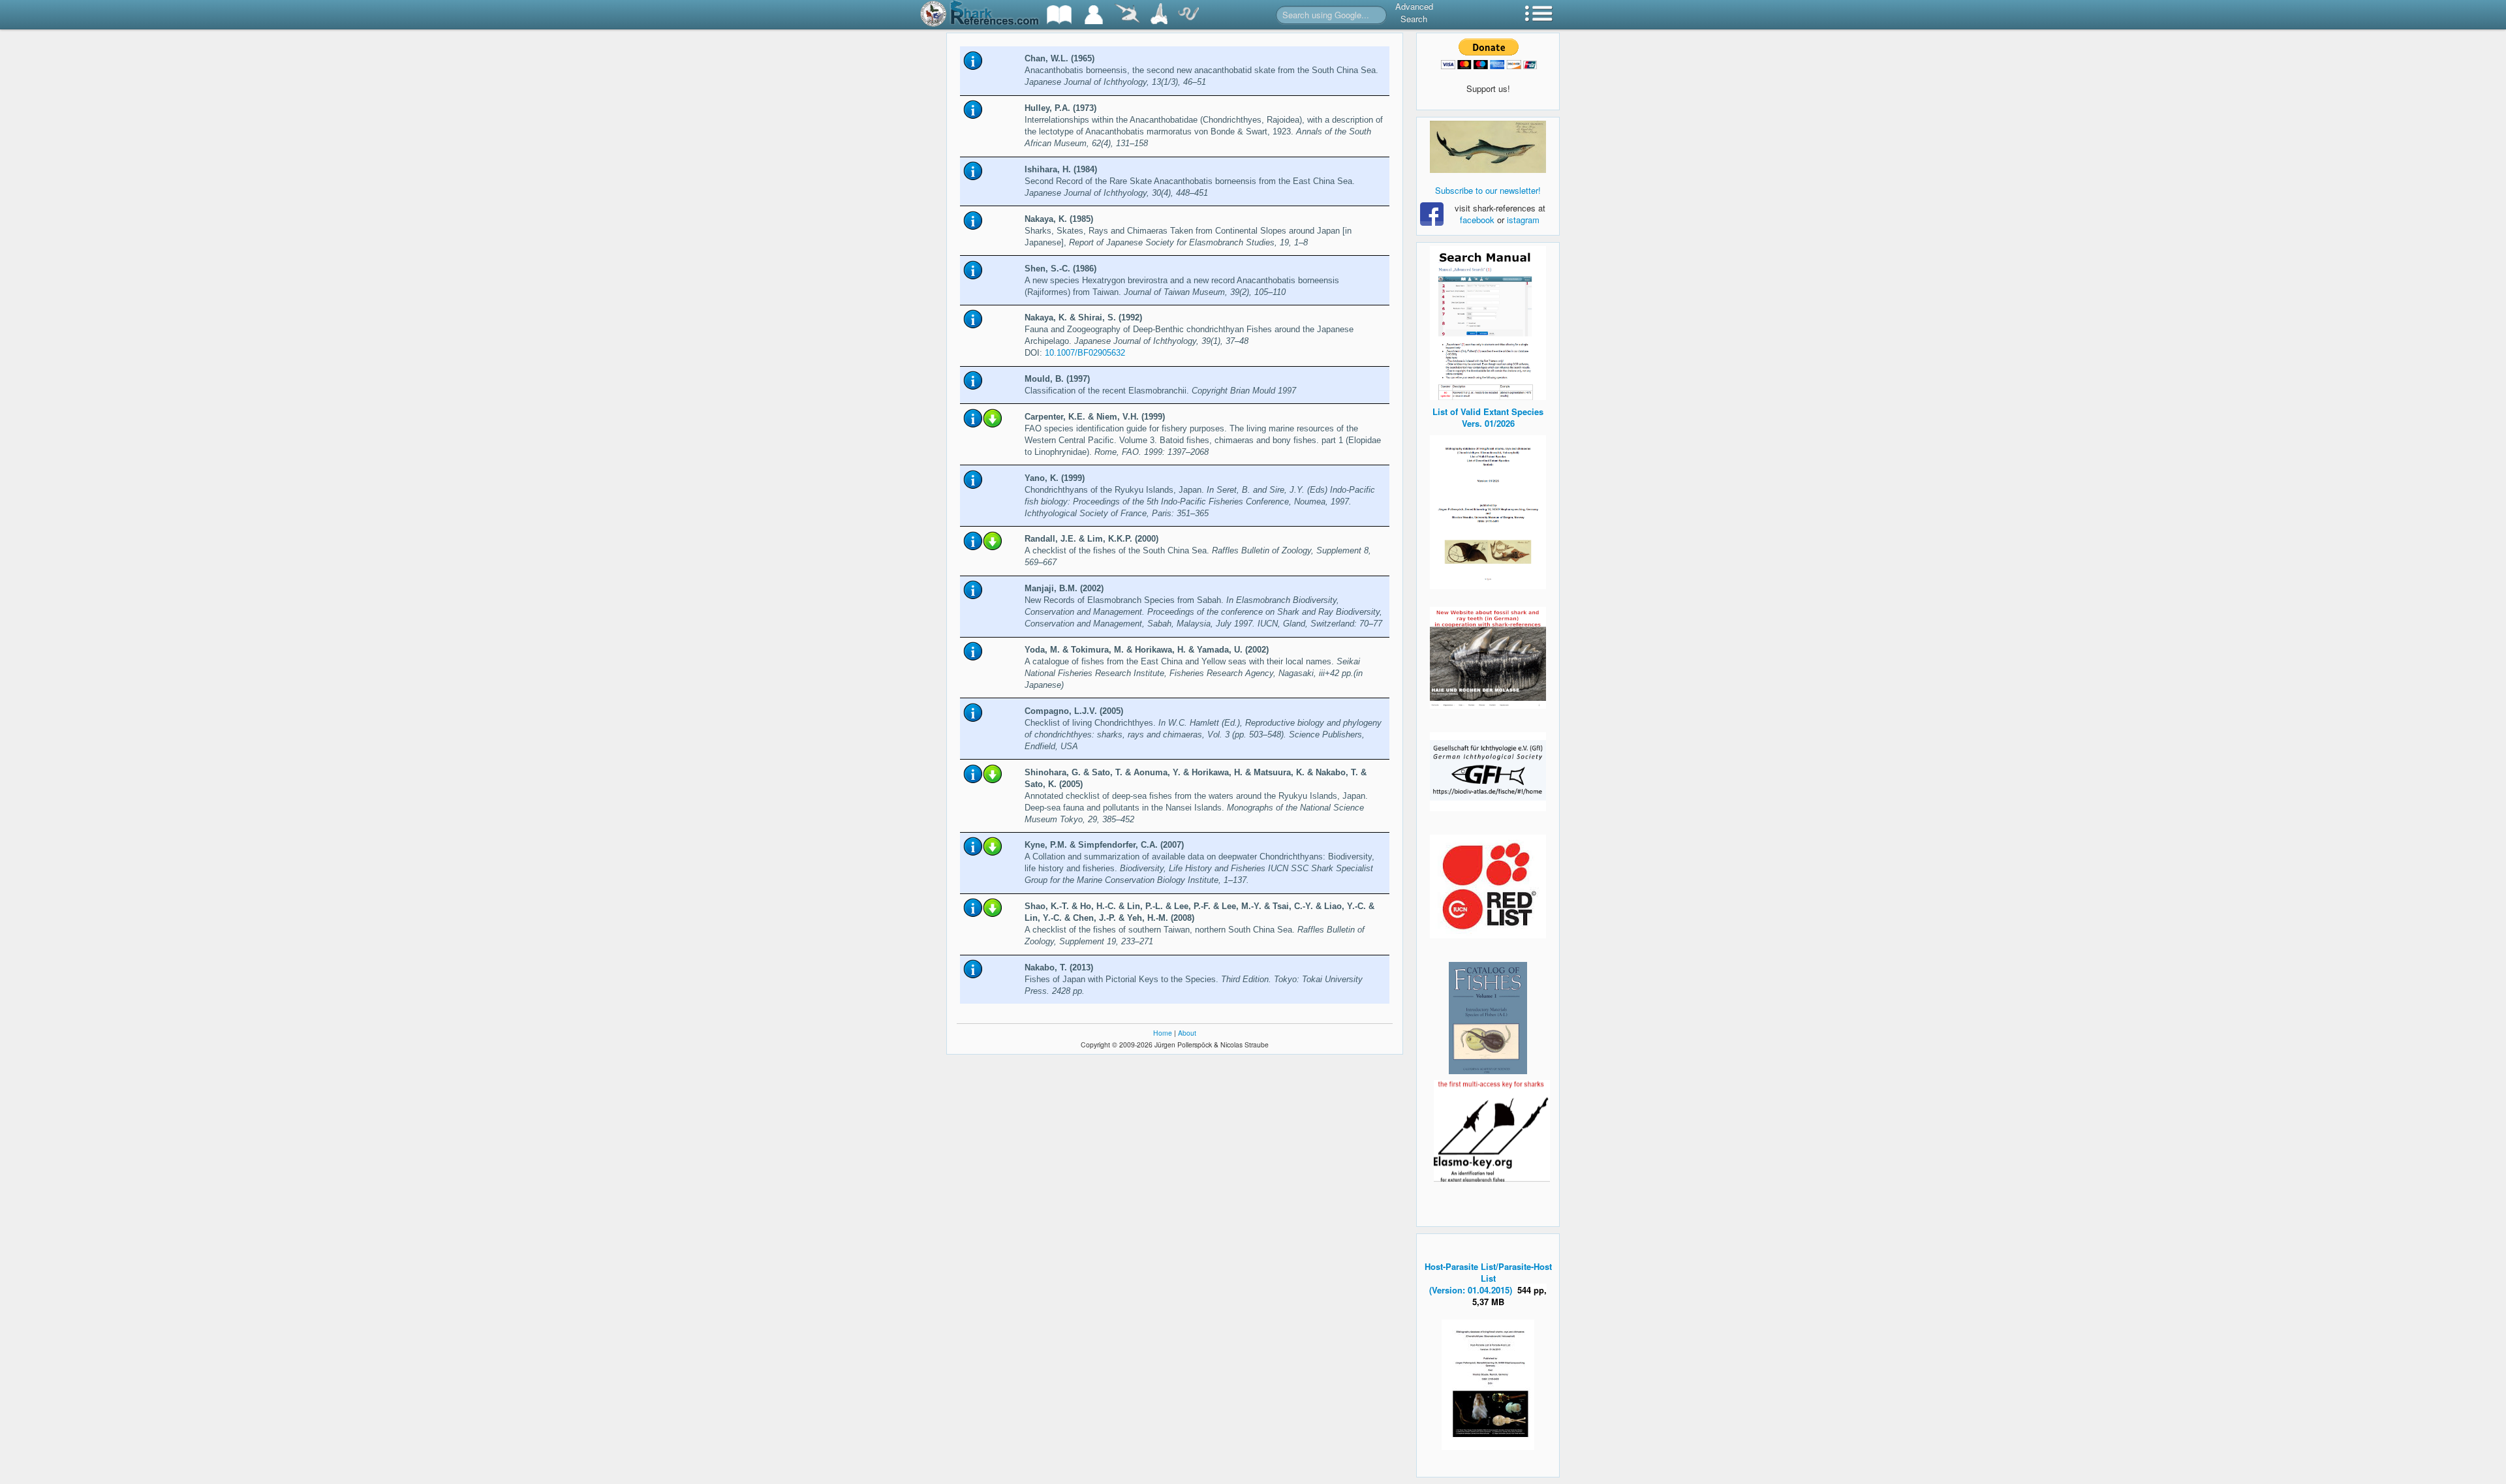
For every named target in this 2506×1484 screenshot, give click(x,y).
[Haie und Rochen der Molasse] (1488, 658)
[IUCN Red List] (1488, 887)
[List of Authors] (1094, 15)
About (1187, 1033)
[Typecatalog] (1159, 15)
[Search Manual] (1488, 321)
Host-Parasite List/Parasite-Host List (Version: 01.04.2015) (1488, 1278)
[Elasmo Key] (1492, 1129)
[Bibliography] (1059, 15)
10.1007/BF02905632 (1085, 353)
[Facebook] (1488, 147)
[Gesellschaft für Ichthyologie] (1488, 770)
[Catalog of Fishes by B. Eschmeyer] (1488, 1018)
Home (1163, 1033)
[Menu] (1539, 15)
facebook (1477, 220)
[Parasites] (1188, 15)
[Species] (1127, 15)
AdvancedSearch (1414, 12)
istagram (1523, 220)
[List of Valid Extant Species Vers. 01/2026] (1488, 511)
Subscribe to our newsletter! (1488, 190)
